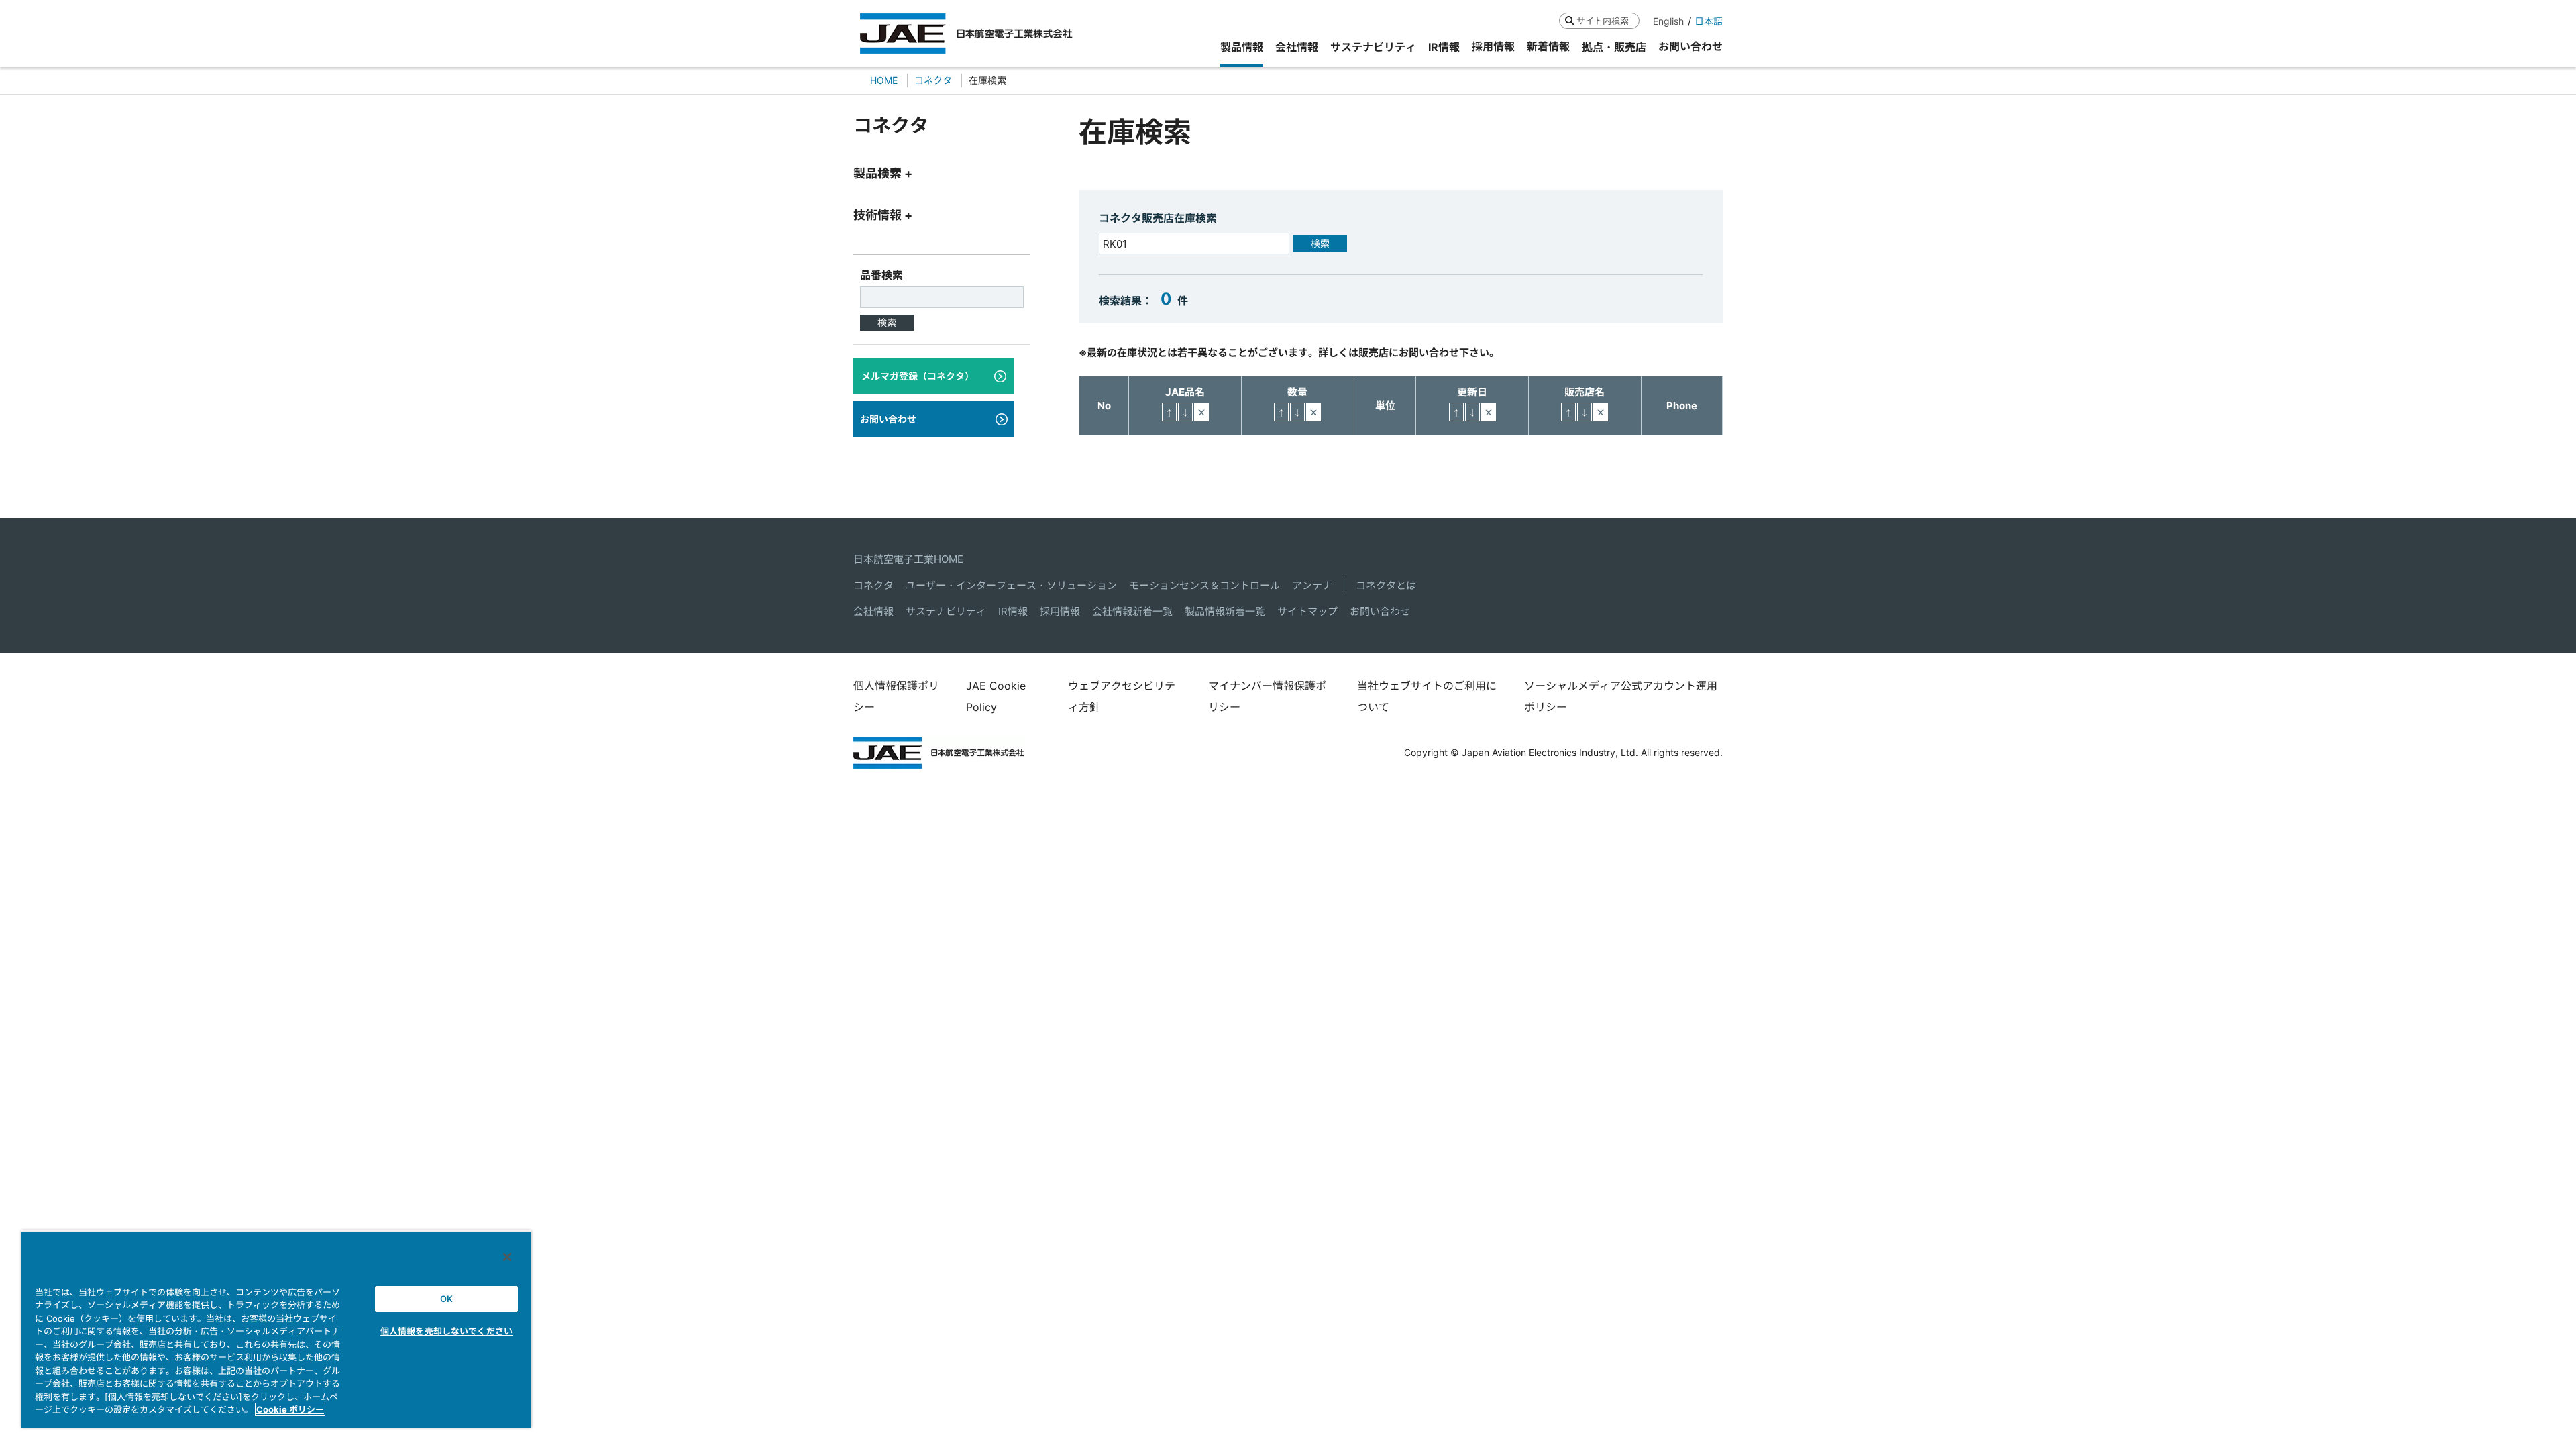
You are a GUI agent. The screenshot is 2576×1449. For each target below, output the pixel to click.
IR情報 (1013, 611)
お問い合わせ (1380, 611)
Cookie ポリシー (290, 1409)
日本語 (1709, 21)
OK (446, 1299)
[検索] (1569, 20)
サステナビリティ (946, 611)
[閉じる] (507, 1257)
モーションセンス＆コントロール (1204, 585)
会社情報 (873, 611)
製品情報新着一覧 (1225, 611)
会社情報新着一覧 (1132, 611)
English (1668, 21)
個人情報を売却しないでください (446, 1331)
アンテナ (1312, 585)
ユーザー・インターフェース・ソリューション (1011, 585)
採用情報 (1060, 611)
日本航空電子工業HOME (908, 559)
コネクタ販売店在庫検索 (1158, 218)
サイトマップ (1307, 611)
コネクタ (873, 585)
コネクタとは (1386, 585)
